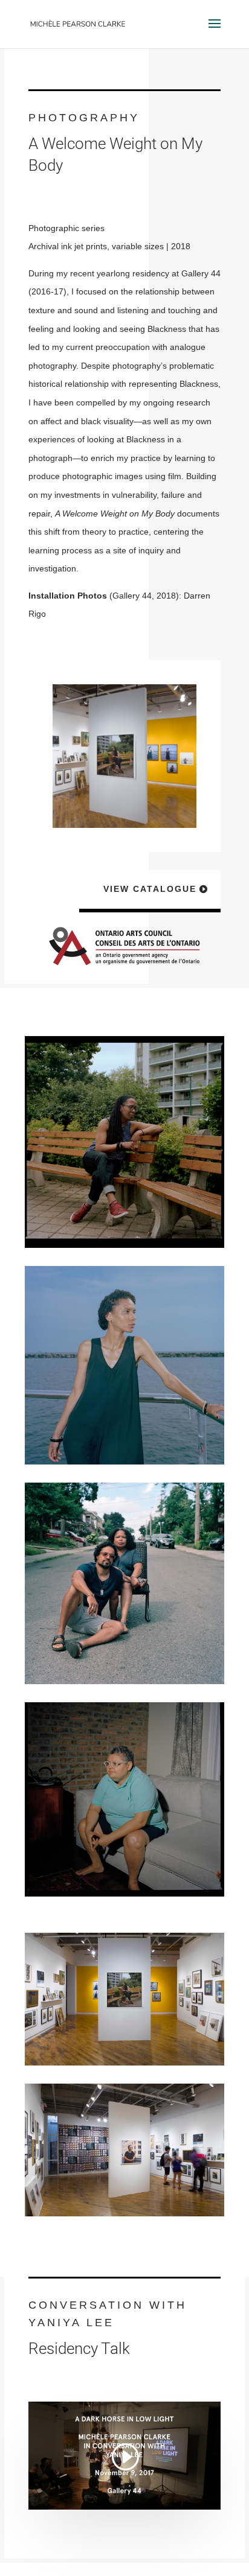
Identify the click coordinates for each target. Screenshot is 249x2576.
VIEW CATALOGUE (150, 889)
